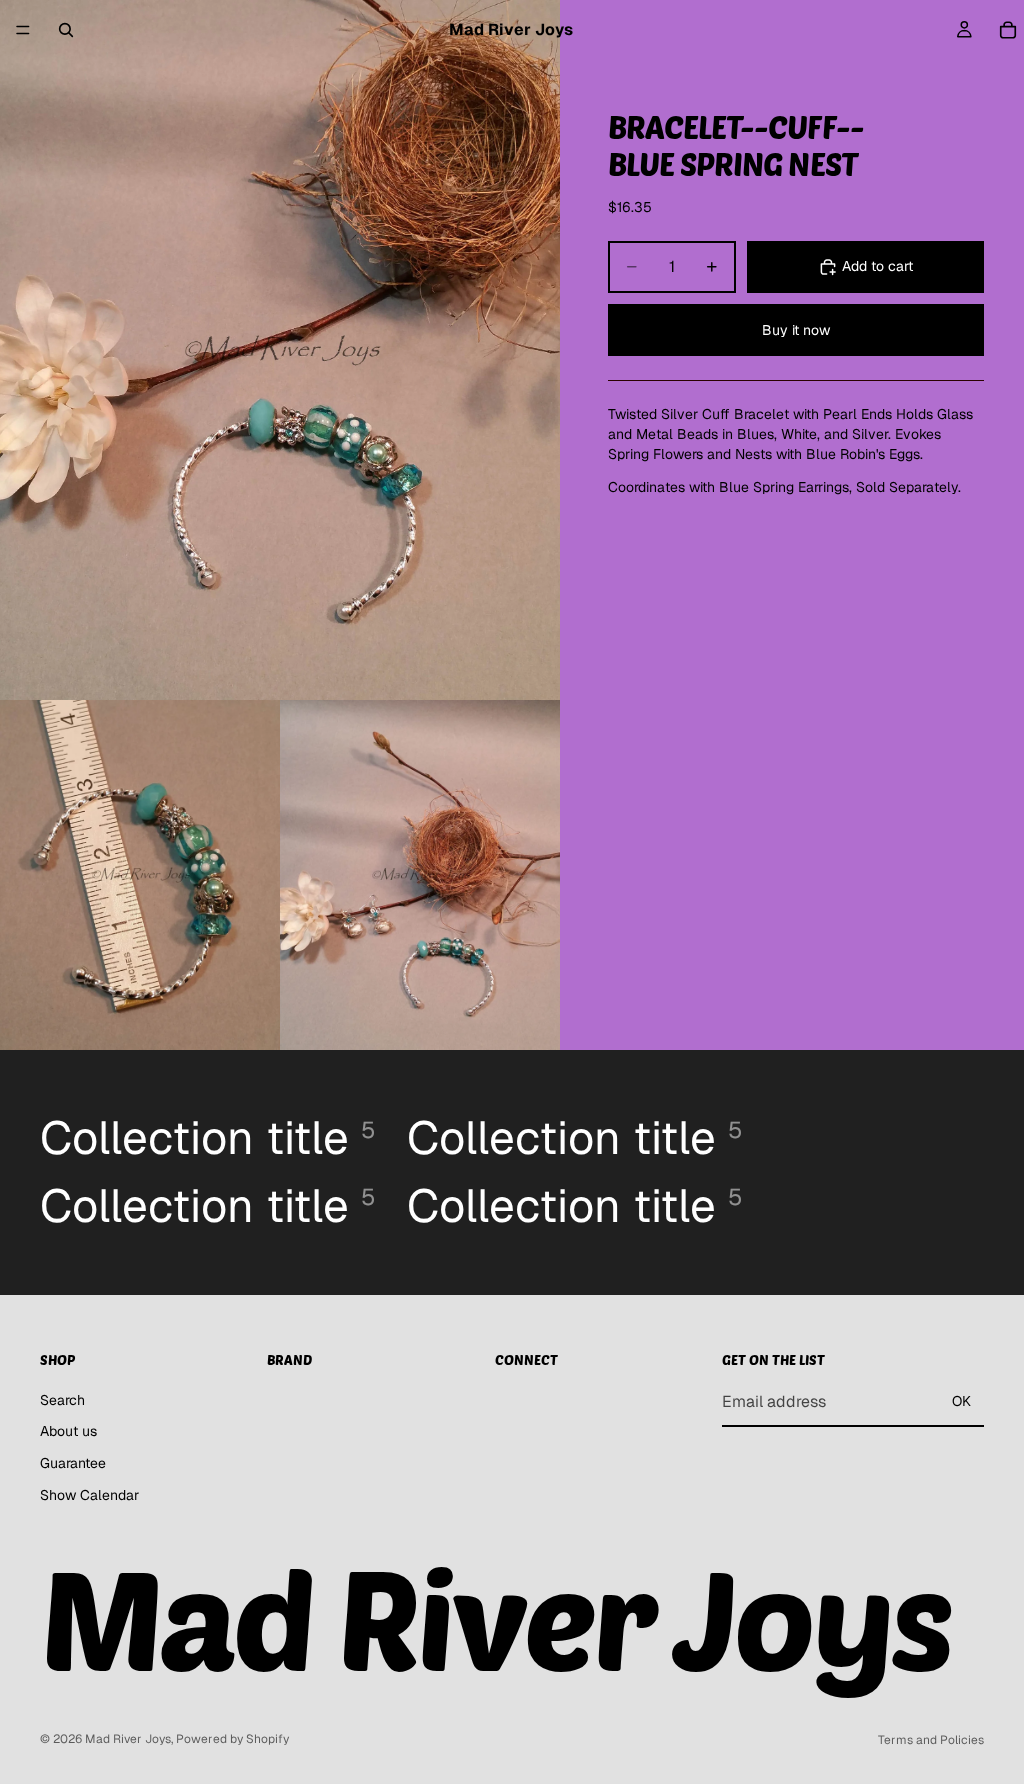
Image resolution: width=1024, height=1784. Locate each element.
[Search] (66, 30)
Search (62, 1400)
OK (961, 1402)
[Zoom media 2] (140, 875)
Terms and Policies (931, 1740)
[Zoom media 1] (280, 350)
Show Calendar (89, 1495)
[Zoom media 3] (420, 875)
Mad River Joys (128, 1739)
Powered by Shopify (232, 1739)
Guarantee (73, 1463)
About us (68, 1432)
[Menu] (23, 30)
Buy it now (796, 330)
